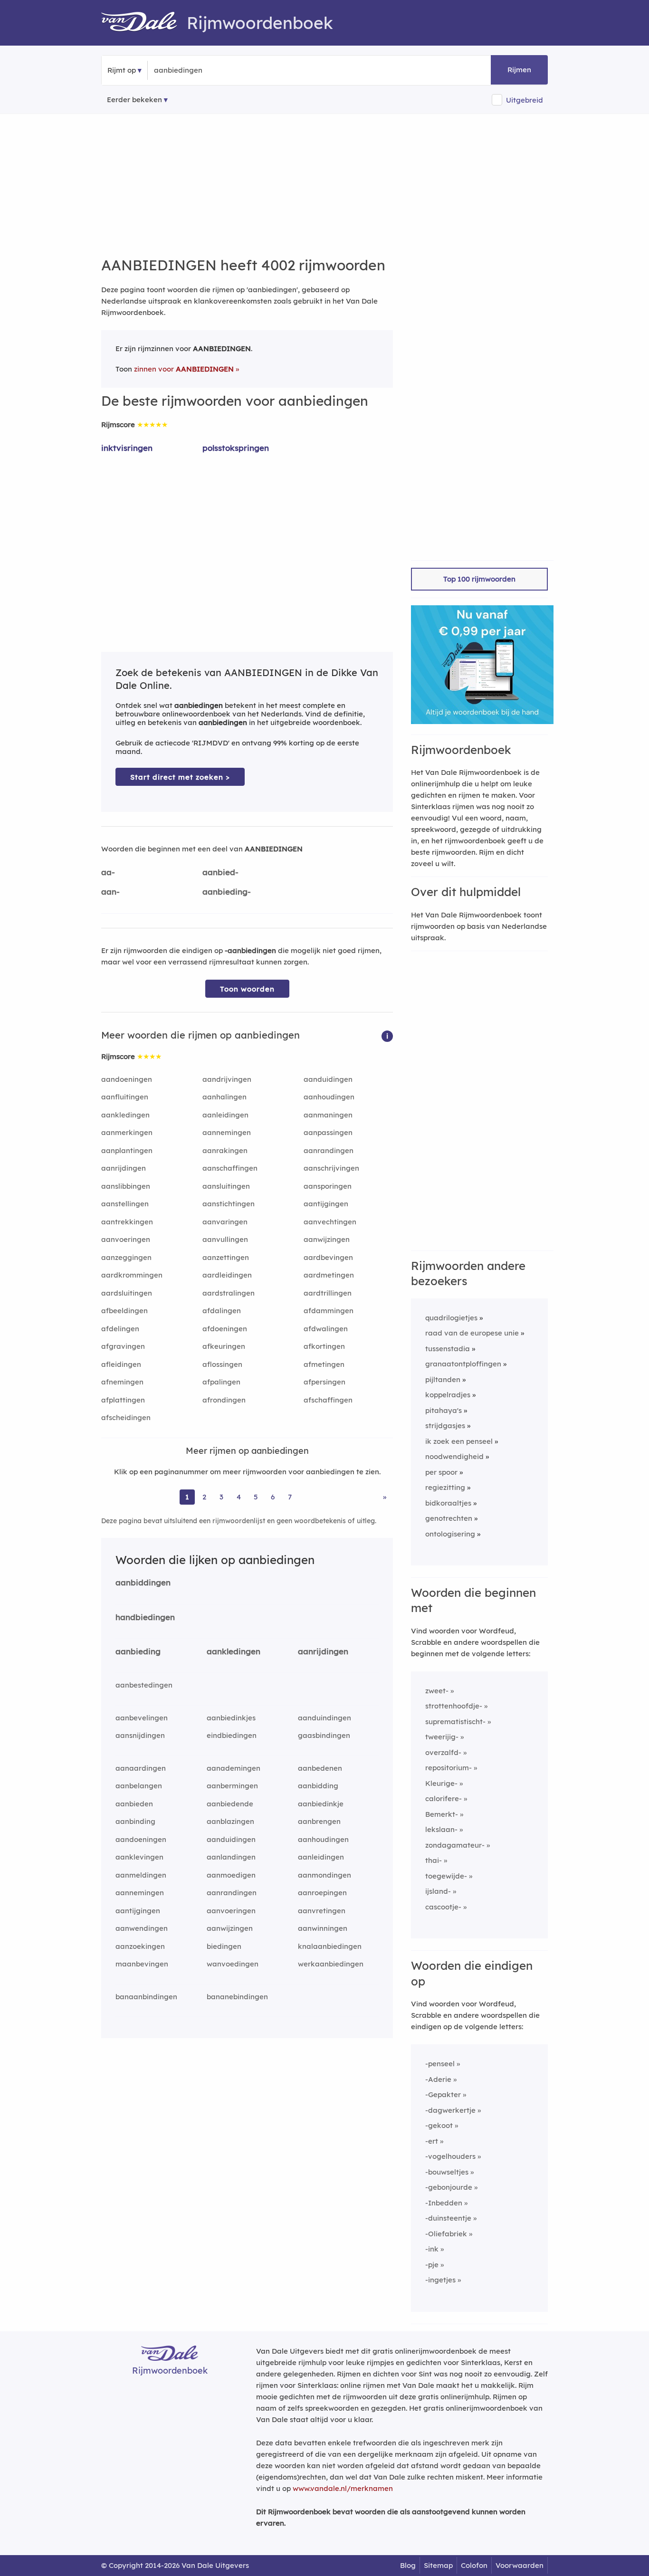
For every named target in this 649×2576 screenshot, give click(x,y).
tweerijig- (442, 1737)
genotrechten (449, 1518)
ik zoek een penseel (459, 1441)
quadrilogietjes (451, 1318)
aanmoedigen (231, 1875)
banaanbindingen (146, 1997)
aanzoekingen (140, 1946)
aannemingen (227, 1132)
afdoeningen (225, 1329)
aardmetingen (329, 1275)
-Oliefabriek (446, 2234)
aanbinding (135, 1821)
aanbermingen (232, 1786)
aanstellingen (125, 1204)
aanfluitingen (125, 1097)
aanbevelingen (142, 1718)
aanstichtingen (229, 1204)
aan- (110, 892)
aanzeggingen (126, 1257)
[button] (387, 1035)
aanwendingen (142, 1928)
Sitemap (438, 2565)
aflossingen (222, 1364)
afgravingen (123, 1346)
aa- (108, 872)
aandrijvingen (227, 1079)
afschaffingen (328, 1400)
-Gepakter (443, 2094)
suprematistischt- (455, 1722)
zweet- (437, 1691)
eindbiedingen (232, 1735)
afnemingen (122, 1382)
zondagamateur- (455, 1845)
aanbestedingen (144, 1685)
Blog (408, 2565)
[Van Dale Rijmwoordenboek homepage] (144, 23)
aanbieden (134, 1804)
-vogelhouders (450, 2156)
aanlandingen (231, 1857)
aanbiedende (230, 1804)
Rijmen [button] (519, 70)
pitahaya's (444, 1410)
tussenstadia (448, 1349)
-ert (432, 2141)
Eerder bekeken (134, 100)
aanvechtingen (330, 1222)
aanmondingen (324, 1875)
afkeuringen (224, 1346)
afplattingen (123, 1400)
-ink (432, 2249)
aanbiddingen (143, 1582)
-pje (432, 2265)
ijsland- (438, 1891)
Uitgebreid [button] (525, 100)
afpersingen (324, 1382)
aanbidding (318, 1786)
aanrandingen (329, 1150)
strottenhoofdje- (454, 1706)
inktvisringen (127, 448)
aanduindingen (324, 1718)
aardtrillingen (328, 1293)
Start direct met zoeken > (180, 777)
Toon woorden (247, 989)
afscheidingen (126, 1417)
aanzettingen (226, 1257)
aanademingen (234, 1768)
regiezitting (445, 1487)
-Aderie (438, 2079)
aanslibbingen (126, 1186)
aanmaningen (328, 1115)
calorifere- (444, 1798)
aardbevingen (328, 1257)
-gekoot (439, 2125)
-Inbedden (444, 2203)
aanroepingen (322, 1893)
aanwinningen (323, 1928)
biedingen (224, 1946)
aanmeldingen (141, 1875)
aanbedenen (320, 1768)
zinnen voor (184, 369)
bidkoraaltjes (448, 1503)
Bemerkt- (442, 1814)
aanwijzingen (327, 1239)
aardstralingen (229, 1293)
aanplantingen (127, 1150)
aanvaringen (225, 1222)
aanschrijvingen (331, 1168)
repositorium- (449, 1768)
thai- (434, 1860)
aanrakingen (225, 1150)
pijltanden (443, 1379)
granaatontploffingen (463, 1364)
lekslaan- (441, 1829)
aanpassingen (328, 1132)
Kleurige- (441, 1783)
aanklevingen (139, 1857)
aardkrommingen (132, 1275)
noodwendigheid (454, 1456)
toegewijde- (446, 1876)
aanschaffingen (230, 1168)
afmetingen (324, 1364)
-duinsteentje (448, 2218)
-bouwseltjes (447, 2172)
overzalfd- (443, 1752)
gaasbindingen (324, 1735)
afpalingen (221, 1382)
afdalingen (222, 1311)
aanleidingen (225, 1115)
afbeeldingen (124, 1311)
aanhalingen (224, 1097)
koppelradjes (448, 1395)
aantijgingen (326, 1204)
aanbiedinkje (321, 1804)
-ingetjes (440, 2280)
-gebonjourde (449, 2187)
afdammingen (329, 1311)
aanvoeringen (126, 1239)
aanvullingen (225, 1239)
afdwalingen (326, 1329)
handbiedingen (145, 1617)
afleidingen (121, 1364)
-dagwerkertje (450, 2110)
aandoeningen (127, 1079)
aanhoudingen (329, 1097)
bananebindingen (237, 1997)
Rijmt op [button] (122, 70)
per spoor (441, 1472)
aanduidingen (328, 1079)
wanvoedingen (233, 1964)
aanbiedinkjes (231, 1718)
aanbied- (220, 872)
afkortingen (324, 1346)
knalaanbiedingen (330, 1946)
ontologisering (450, 1534)
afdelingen (120, 1329)
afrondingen (224, 1400)
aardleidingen (227, 1275)
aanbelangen (139, 1786)
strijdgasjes (445, 1426)
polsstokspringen (236, 448)
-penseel (440, 2064)
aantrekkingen (127, 1222)
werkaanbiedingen (331, 1964)
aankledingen (125, 1115)
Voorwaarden (520, 2565)
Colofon (474, 2565)
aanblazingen (230, 1821)
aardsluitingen (127, 1293)
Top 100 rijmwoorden (479, 579)
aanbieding (138, 1651)
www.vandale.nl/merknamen (343, 2488)
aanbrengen (319, 1821)
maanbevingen (142, 1964)
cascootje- (443, 1907)
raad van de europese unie (472, 1333)
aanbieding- (227, 892)
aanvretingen (322, 1911)
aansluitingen (226, 1186)
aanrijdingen (124, 1168)
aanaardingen (141, 1768)
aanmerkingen (127, 1132)
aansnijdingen (140, 1735)
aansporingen (328, 1186)
